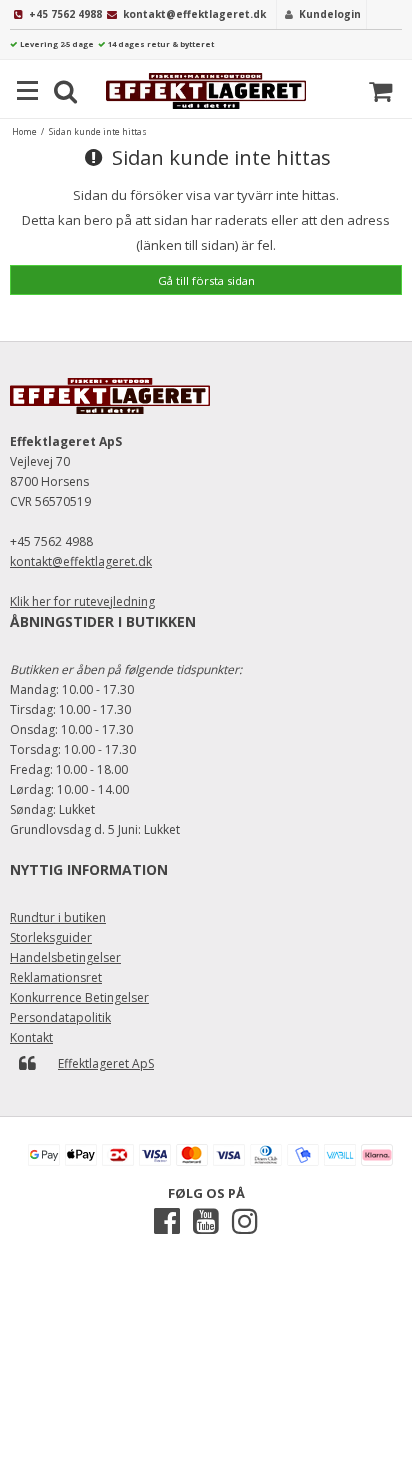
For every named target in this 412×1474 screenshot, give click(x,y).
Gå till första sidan (206, 280)
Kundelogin (330, 14)
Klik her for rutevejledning (82, 601)
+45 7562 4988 (65, 14)
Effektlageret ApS (106, 1063)
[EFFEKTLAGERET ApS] (206, 91)
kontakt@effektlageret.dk (194, 14)
